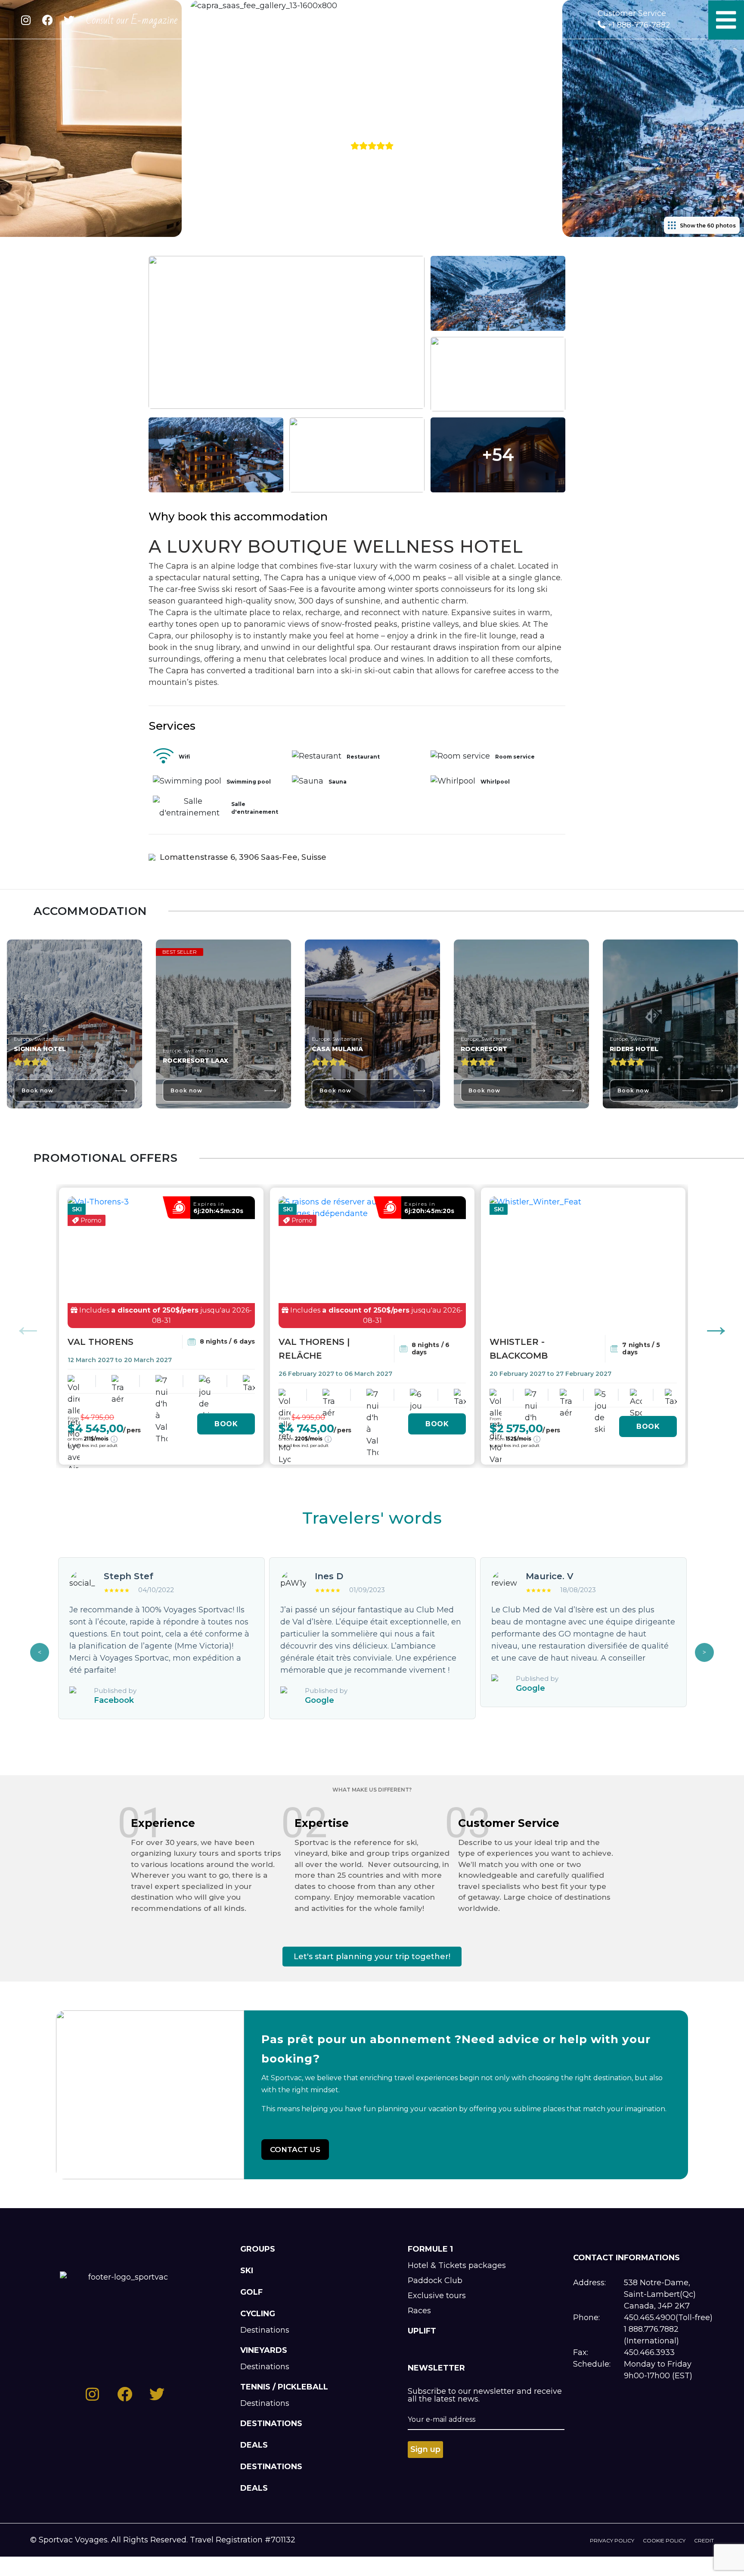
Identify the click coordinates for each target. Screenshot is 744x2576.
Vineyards (264, 2350)
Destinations (265, 2330)
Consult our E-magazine (132, 20)
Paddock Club (435, 2280)
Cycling (258, 2314)
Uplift (422, 2331)
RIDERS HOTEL (634, 1049)
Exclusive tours (437, 2296)
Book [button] (226, 1424)
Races (419, 2311)
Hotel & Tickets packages (457, 2265)
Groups (258, 2249)
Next (716, 1326)
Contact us (295, 2150)
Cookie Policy (664, 2540)
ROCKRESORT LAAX (195, 1061)
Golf (251, 2292)
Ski (247, 2271)
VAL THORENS (101, 1342)
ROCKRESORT (484, 1049)
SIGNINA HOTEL (40, 1049)
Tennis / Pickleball (284, 2387)
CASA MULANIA (337, 1049)
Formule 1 (430, 2249)
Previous (28, 1326)
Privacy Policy (612, 2540)
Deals (254, 2445)
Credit (704, 2540)
